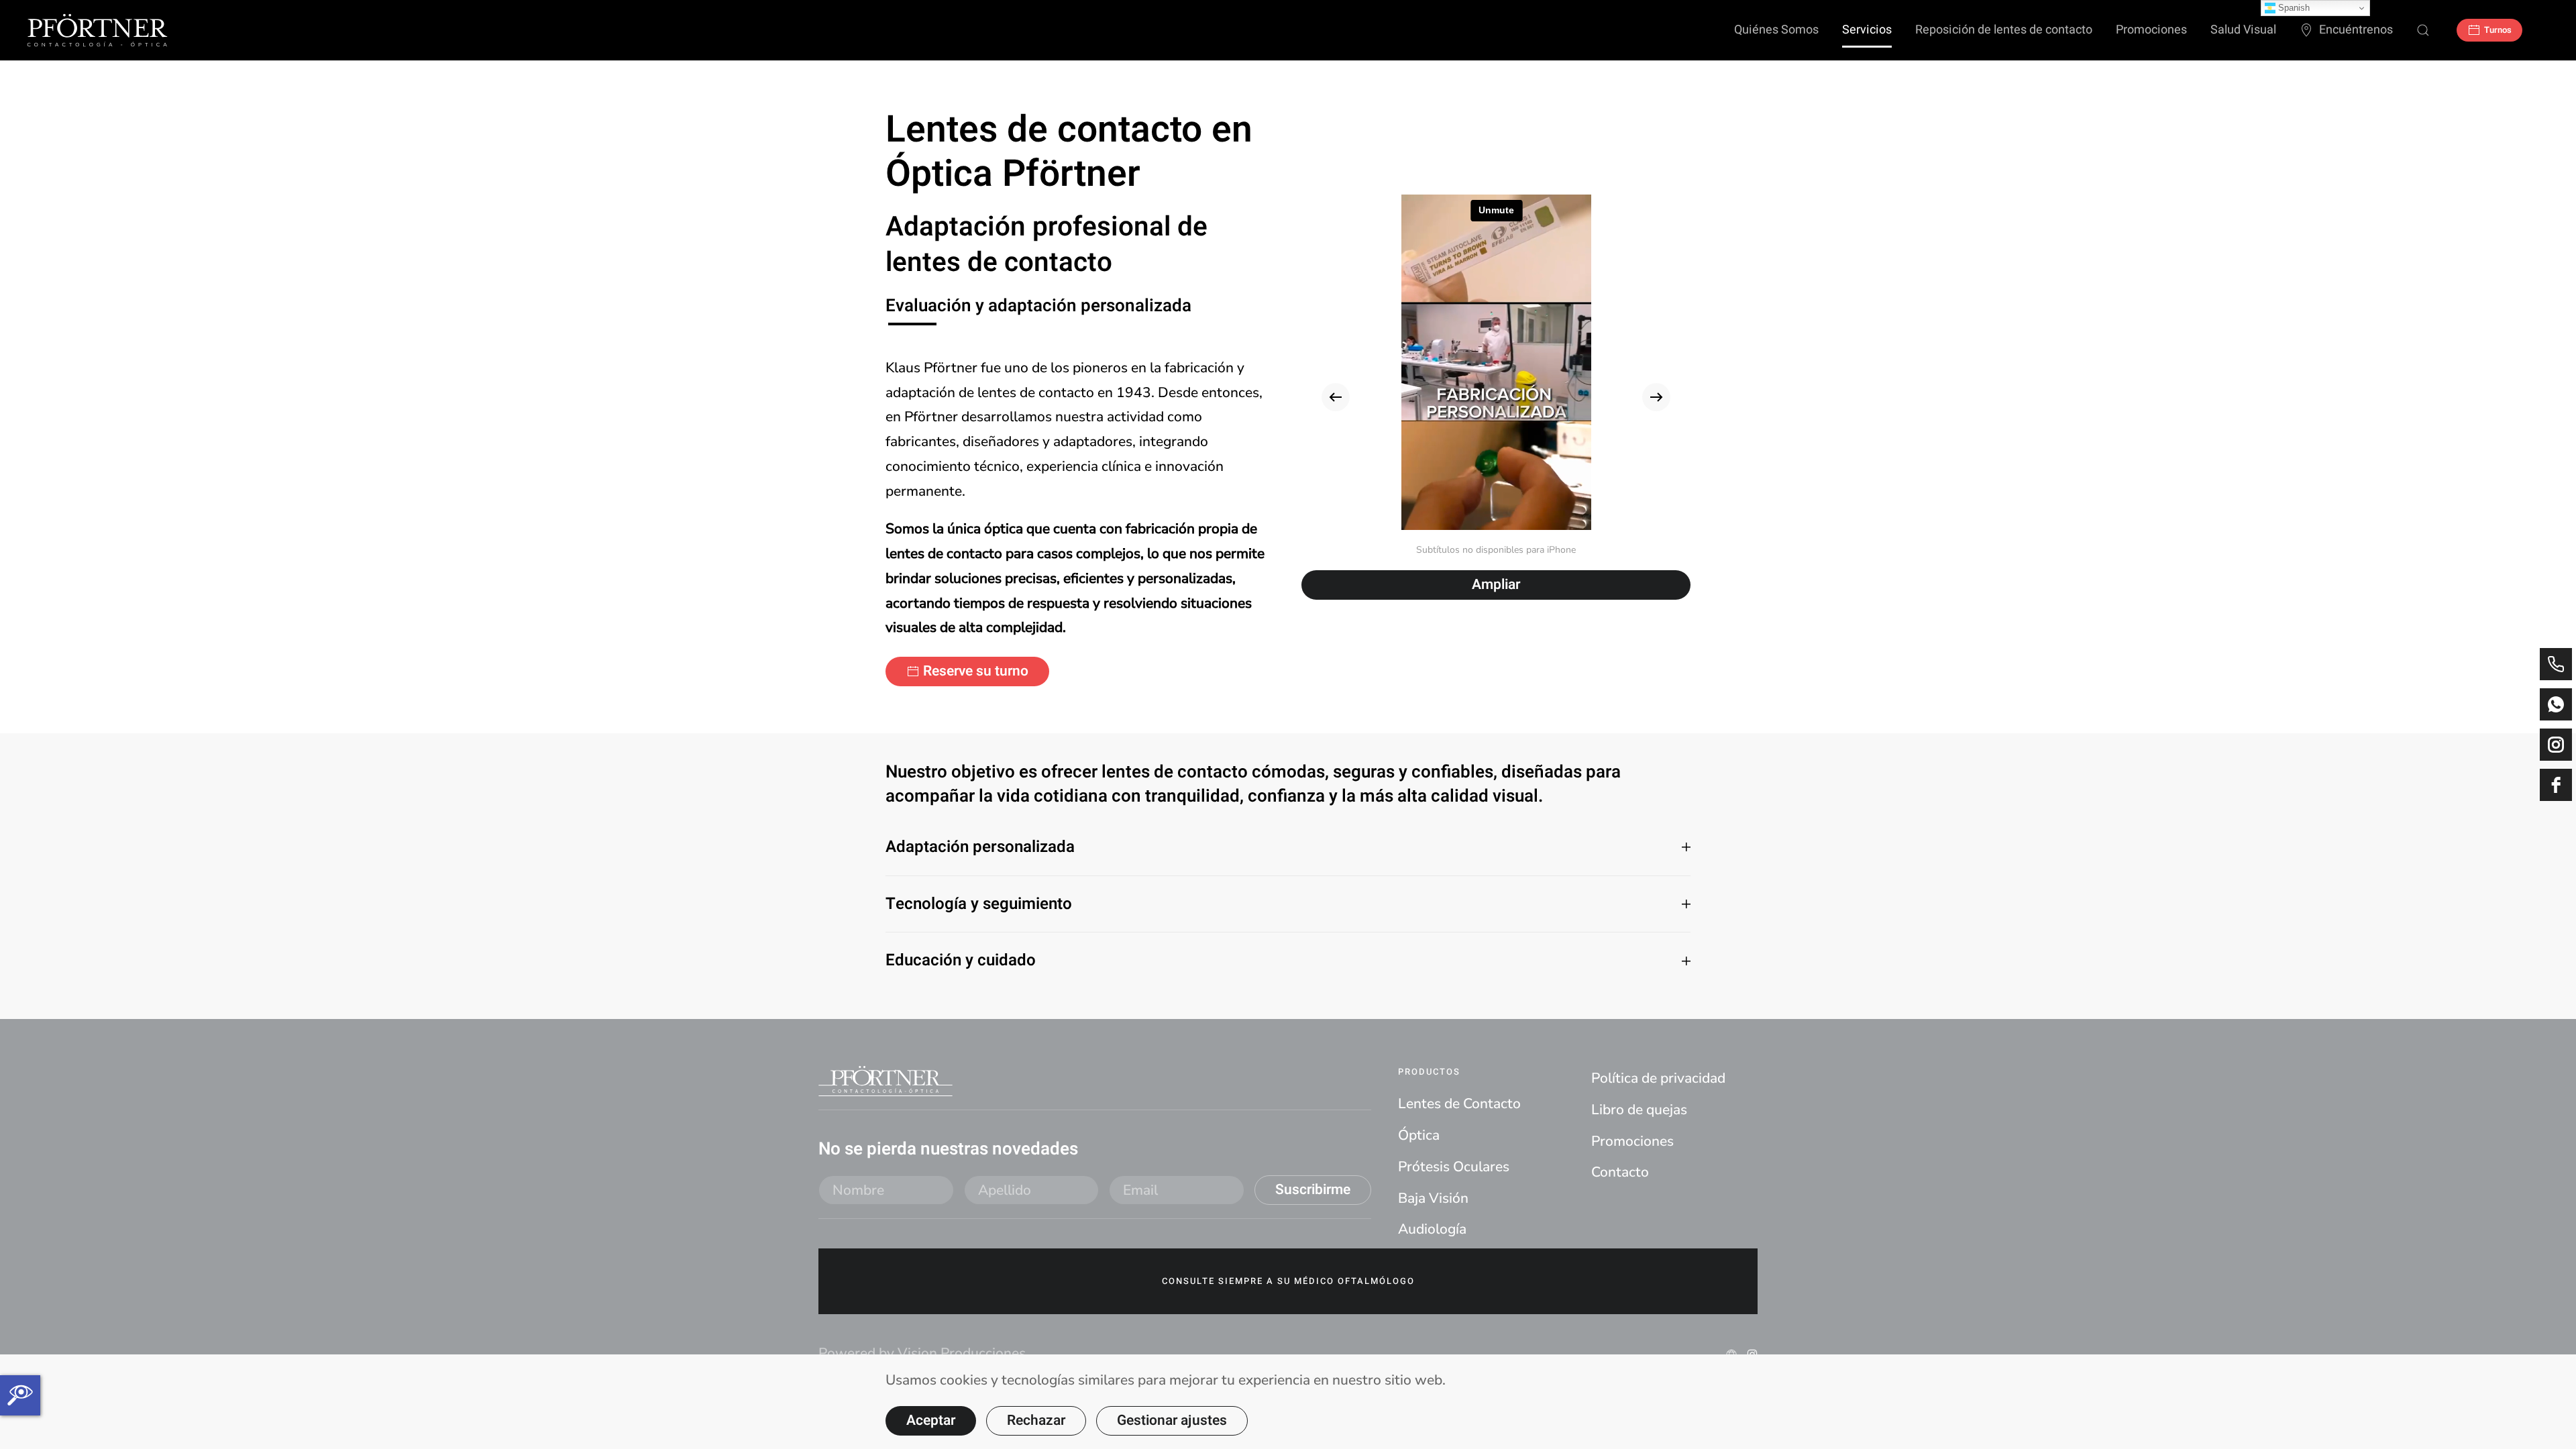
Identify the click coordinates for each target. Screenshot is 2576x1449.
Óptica (1419, 1135)
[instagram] (2556, 745)
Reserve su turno (976, 671)
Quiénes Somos (1776, 30)
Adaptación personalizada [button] (980, 847)
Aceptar (931, 1420)
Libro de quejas (1639, 1110)
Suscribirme (1313, 1190)
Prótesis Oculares (1454, 1167)
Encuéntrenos (2356, 30)
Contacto (1620, 1172)
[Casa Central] (2556, 664)
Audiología (1432, 1229)
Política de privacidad (1658, 1078)
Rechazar (1036, 1420)
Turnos (2498, 30)
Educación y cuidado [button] (961, 961)
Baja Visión (1433, 1198)
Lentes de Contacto (1459, 1104)
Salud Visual (2243, 30)
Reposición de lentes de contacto (2004, 30)
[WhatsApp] (2556, 704)
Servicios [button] (1867, 30)
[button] (1336, 397)
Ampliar (1496, 585)
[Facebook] (2556, 785)
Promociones (2151, 30)
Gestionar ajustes (1172, 1420)
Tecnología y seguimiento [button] (979, 904)
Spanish (2293, 8)
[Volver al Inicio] (97, 30)
